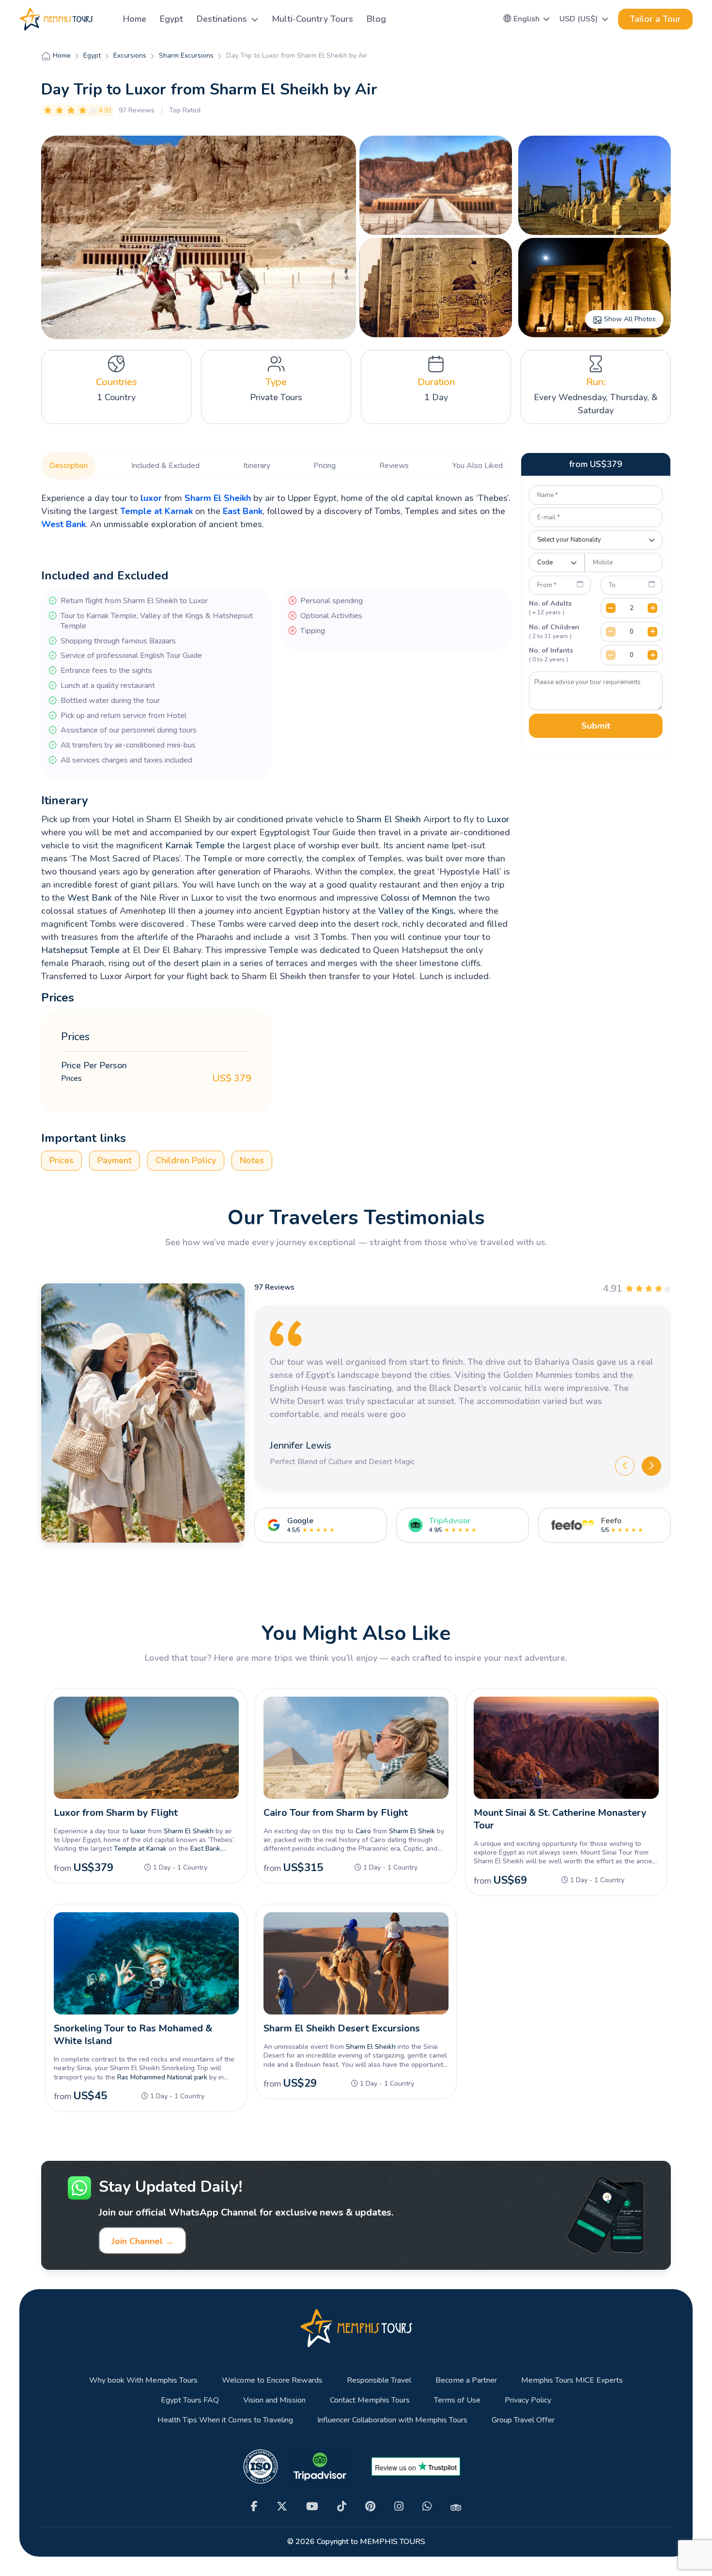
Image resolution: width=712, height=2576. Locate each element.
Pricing (325, 466)
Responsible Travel (379, 2381)
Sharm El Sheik (412, 1831)
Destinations (223, 19)
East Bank (243, 511)
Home (135, 19)
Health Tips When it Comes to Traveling (225, 2420)
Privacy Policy (528, 2400)
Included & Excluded (165, 466)
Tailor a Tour (655, 19)
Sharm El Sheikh (218, 498)
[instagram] (399, 2506)
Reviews (394, 466)
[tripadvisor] (456, 2507)
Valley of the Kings (416, 911)
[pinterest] (370, 2506)
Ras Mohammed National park (162, 2077)
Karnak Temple (195, 845)
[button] (527, 19)
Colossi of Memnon (418, 898)
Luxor (498, 819)
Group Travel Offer (523, 2420)
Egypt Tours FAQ (190, 2400)
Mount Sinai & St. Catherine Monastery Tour (560, 1819)
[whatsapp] (427, 2506)
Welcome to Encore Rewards (272, 2381)
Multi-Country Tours (312, 19)
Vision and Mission (274, 2400)
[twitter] (282, 2506)
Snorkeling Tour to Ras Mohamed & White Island (133, 2035)
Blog (376, 19)
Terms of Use (457, 2400)
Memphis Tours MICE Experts (572, 2381)
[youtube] (312, 2506)
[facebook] (254, 2506)
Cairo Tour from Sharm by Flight (336, 1813)
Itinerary (257, 466)
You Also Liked (478, 466)
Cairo (363, 1831)
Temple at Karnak (156, 511)
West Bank (63, 524)
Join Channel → (143, 2241)
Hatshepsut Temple (80, 950)
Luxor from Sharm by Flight (116, 1813)
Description (69, 466)
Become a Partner (466, 2381)
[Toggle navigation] (104, 19)
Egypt (171, 19)
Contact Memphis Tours (370, 2400)
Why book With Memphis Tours (143, 2381)
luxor (151, 498)
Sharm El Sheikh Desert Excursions (342, 2028)
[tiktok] (342, 2506)
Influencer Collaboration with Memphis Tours (392, 2420)
